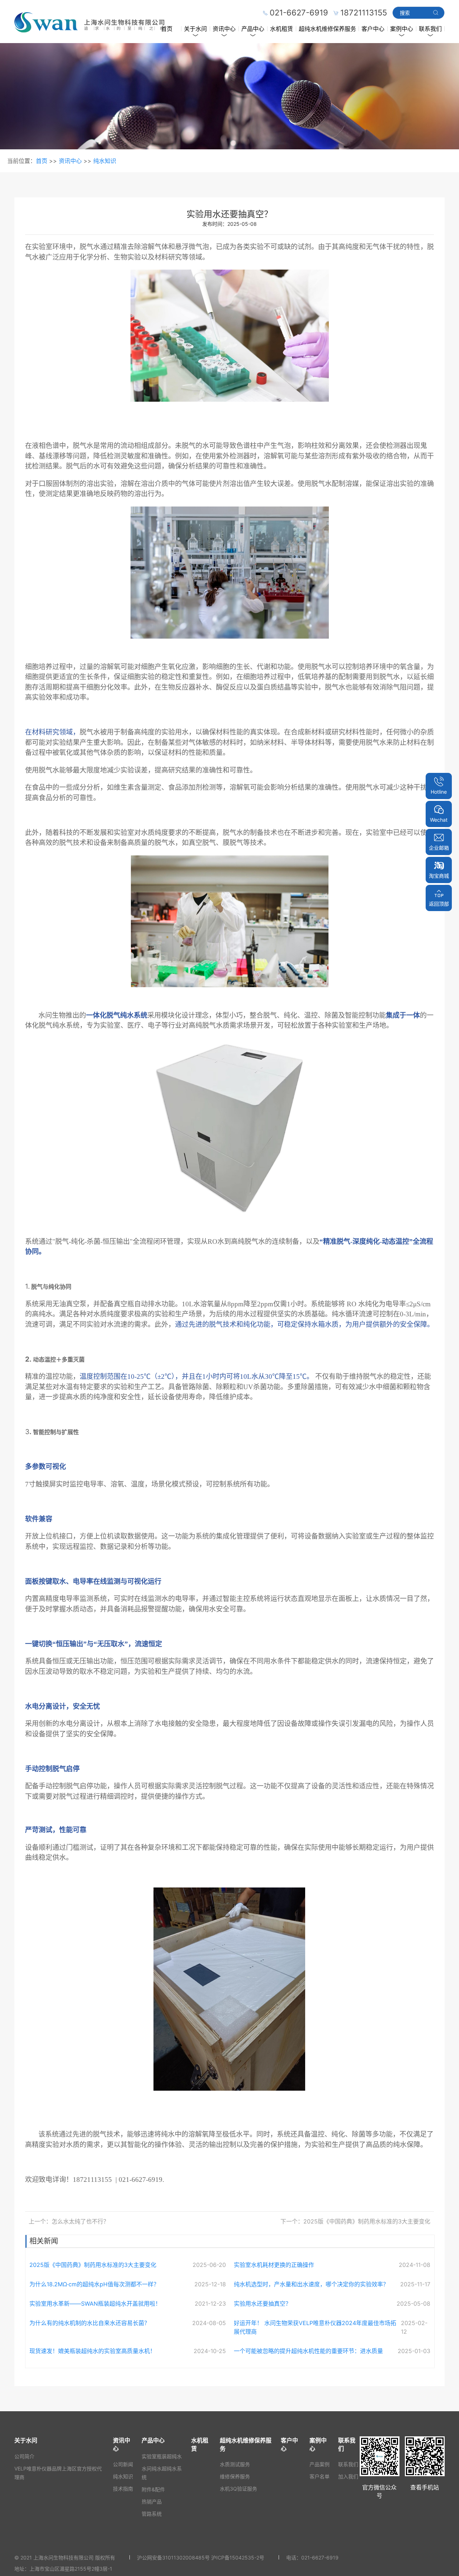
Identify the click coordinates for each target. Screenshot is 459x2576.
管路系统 (152, 2514)
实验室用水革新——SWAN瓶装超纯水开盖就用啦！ (95, 2304)
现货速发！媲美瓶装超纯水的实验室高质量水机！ (93, 2351)
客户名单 (320, 2476)
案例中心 (402, 29)
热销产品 (152, 2502)
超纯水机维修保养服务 (327, 29)
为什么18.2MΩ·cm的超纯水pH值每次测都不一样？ (94, 2284)
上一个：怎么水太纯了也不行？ (69, 2221)
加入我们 (348, 2476)
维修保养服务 (235, 2476)
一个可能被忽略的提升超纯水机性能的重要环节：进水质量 (308, 2351)
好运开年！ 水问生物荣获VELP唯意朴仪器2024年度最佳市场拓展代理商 (315, 2327)
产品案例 (320, 2464)
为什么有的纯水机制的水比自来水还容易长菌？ (90, 2323)
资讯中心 (224, 29)
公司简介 (24, 2456)
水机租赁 (281, 29)
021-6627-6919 (320, 2558)
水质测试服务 (235, 2464)
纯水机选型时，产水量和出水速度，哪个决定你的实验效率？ (311, 2284)
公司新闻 (123, 2464)
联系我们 (430, 29)
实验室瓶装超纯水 (162, 2456)
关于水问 (195, 29)
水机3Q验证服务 (238, 2489)
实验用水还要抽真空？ (262, 2304)
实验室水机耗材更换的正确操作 (274, 2265)
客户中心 (373, 29)
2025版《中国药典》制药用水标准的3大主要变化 (93, 2265)
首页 (167, 29)
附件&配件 (153, 2489)
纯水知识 (105, 161)
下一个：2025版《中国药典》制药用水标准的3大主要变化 (355, 2221)
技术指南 (123, 2489)
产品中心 (253, 29)
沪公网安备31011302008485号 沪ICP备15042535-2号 (201, 2558)
